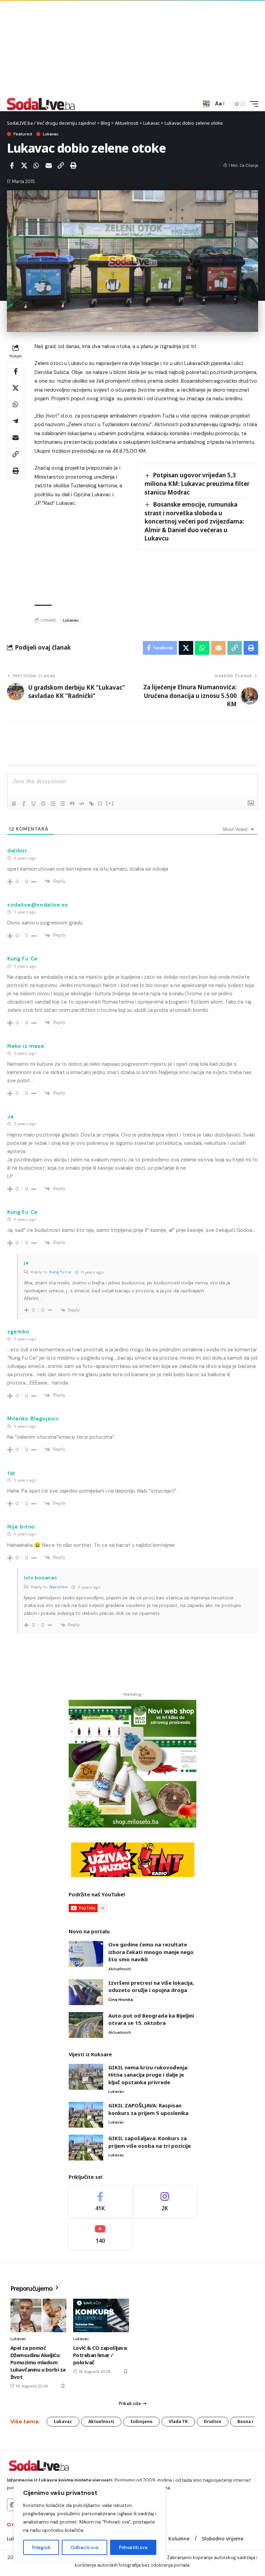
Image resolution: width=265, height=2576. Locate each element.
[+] (110, 803)
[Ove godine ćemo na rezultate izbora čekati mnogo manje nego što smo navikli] (86, 1954)
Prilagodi (41, 2547)
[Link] (91, 804)
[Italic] (24, 804)
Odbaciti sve (85, 2547)
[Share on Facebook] (12, 165)
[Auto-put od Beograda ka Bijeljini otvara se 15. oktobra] (86, 2025)
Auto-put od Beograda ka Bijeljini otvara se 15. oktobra (151, 2019)
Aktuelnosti (120, 1969)
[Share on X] (24, 165)
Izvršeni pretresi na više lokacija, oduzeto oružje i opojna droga (151, 1986)
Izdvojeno (141, 2421)
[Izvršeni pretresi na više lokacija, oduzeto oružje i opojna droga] (86, 1992)
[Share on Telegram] (16, 421)
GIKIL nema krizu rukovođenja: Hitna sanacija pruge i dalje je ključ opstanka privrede (148, 2075)
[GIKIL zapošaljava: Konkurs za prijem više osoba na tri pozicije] (86, 2148)
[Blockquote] (72, 804)
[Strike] (43, 804)
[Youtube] (100, 2234)
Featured (23, 134)
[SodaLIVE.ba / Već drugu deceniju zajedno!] (41, 104)
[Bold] (14, 804)
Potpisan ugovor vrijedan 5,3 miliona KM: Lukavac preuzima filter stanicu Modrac (197, 483)
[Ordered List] (53, 804)
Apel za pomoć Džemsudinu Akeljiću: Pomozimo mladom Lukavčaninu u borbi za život (38, 2362)
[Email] (49, 165)
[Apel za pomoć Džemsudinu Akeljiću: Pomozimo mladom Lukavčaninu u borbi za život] (38, 2315)
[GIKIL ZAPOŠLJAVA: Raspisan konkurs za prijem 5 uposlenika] (86, 2115)
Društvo (213, 2421)
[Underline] (33, 804)
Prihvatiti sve (133, 2547)
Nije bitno (59, 1587)
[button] (206, 104)
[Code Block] (82, 804)
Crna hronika (121, 2000)
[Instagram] (165, 2202)
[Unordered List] (62, 804)
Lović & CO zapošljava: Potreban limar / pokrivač (100, 2355)
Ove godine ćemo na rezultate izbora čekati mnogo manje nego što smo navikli (151, 1952)
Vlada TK (178, 2421)
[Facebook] (100, 2202)
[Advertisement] (132, 48)
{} (100, 803)
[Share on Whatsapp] (36, 165)
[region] (90, 2522)
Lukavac (51, 134)
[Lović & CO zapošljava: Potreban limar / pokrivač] (101, 2315)
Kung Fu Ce (60, 1272)
